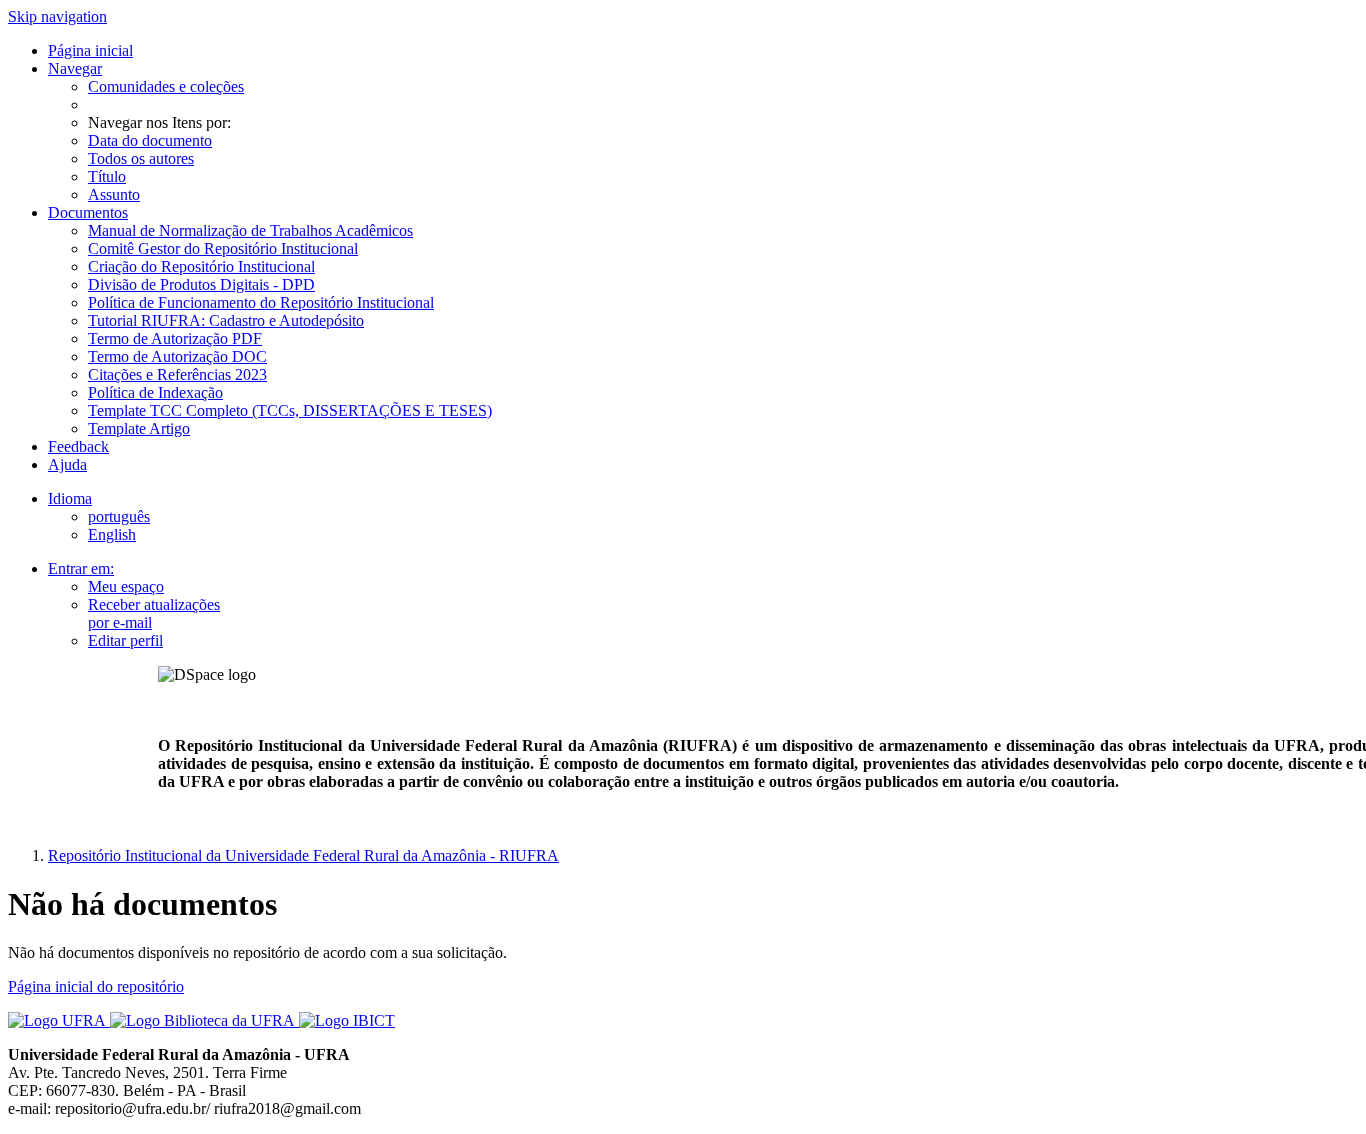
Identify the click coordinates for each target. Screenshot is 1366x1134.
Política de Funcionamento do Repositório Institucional (261, 302)
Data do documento (150, 140)
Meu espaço (126, 586)
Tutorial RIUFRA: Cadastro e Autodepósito (226, 320)
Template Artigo (139, 428)
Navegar (75, 68)
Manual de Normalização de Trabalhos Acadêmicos (250, 230)
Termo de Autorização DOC (177, 356)
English (112, 534)
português (119, 516)
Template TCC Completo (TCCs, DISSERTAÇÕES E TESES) (290, 410)
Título (107, 176)
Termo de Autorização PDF (175, 338)
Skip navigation (57, 16)
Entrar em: (81, 568)
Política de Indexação (155, 392)
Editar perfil (125, 640)
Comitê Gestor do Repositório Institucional (223, 248)
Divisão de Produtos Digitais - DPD (201, 284)
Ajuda (67, 464)
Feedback (78, 446)
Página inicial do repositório (96, 986)
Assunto (114, 194)
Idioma (70, 498)
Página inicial (90, 50)
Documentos (88, 212)
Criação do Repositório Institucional (201, 266)
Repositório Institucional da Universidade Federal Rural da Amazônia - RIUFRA (303, 855)
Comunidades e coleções (166, 86)
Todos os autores (141, 158)
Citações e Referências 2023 (177, 374)
